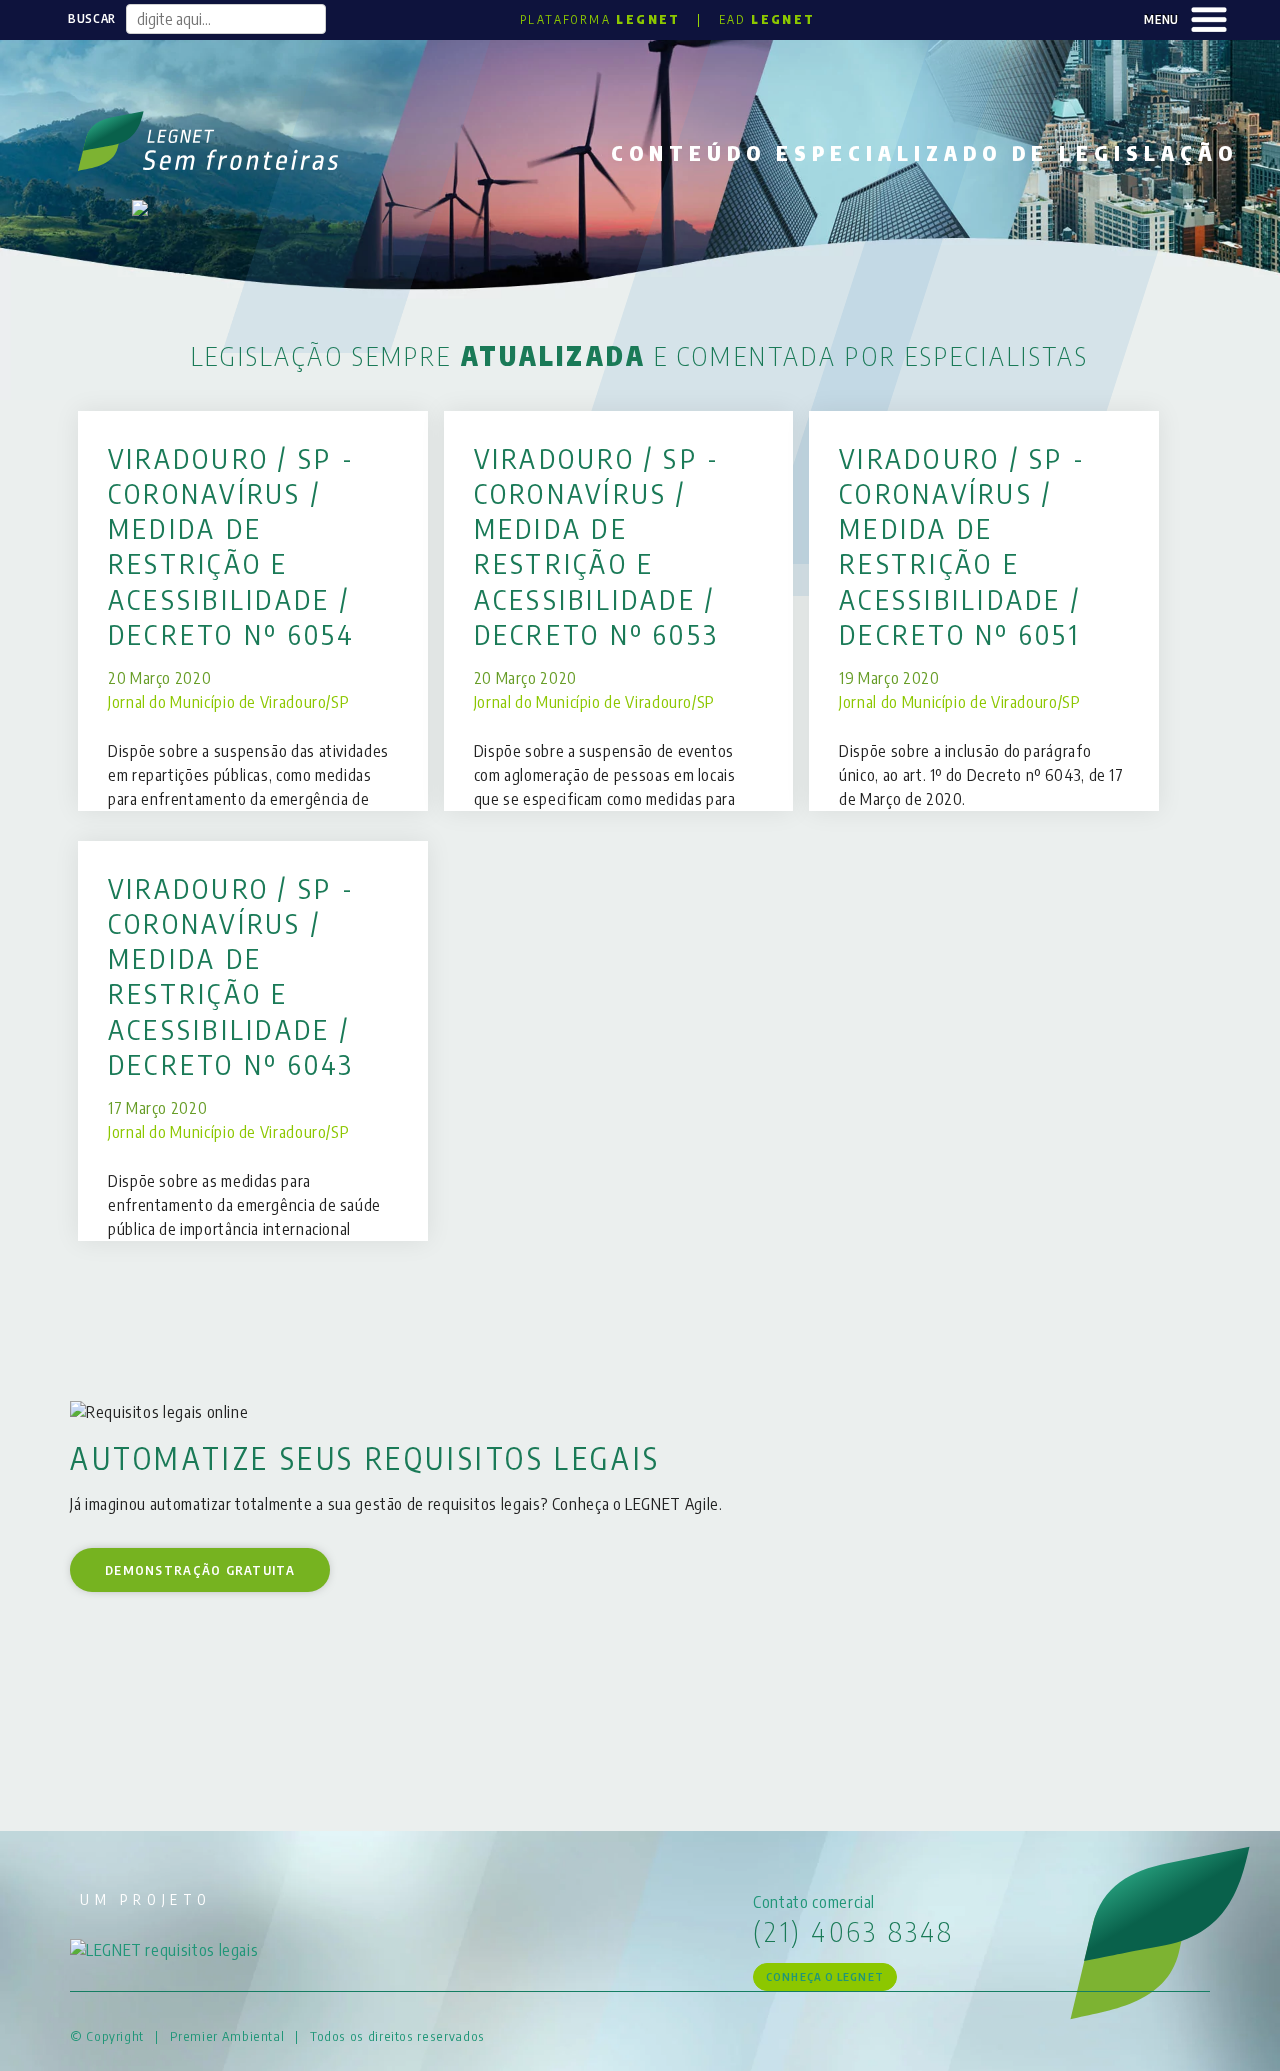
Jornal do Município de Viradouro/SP (228, 702)
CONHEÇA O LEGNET (825, 1976)
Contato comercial (814, 1902)
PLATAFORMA (600, 19)
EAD (767, 19)
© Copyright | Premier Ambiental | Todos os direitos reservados (277, 2036)
